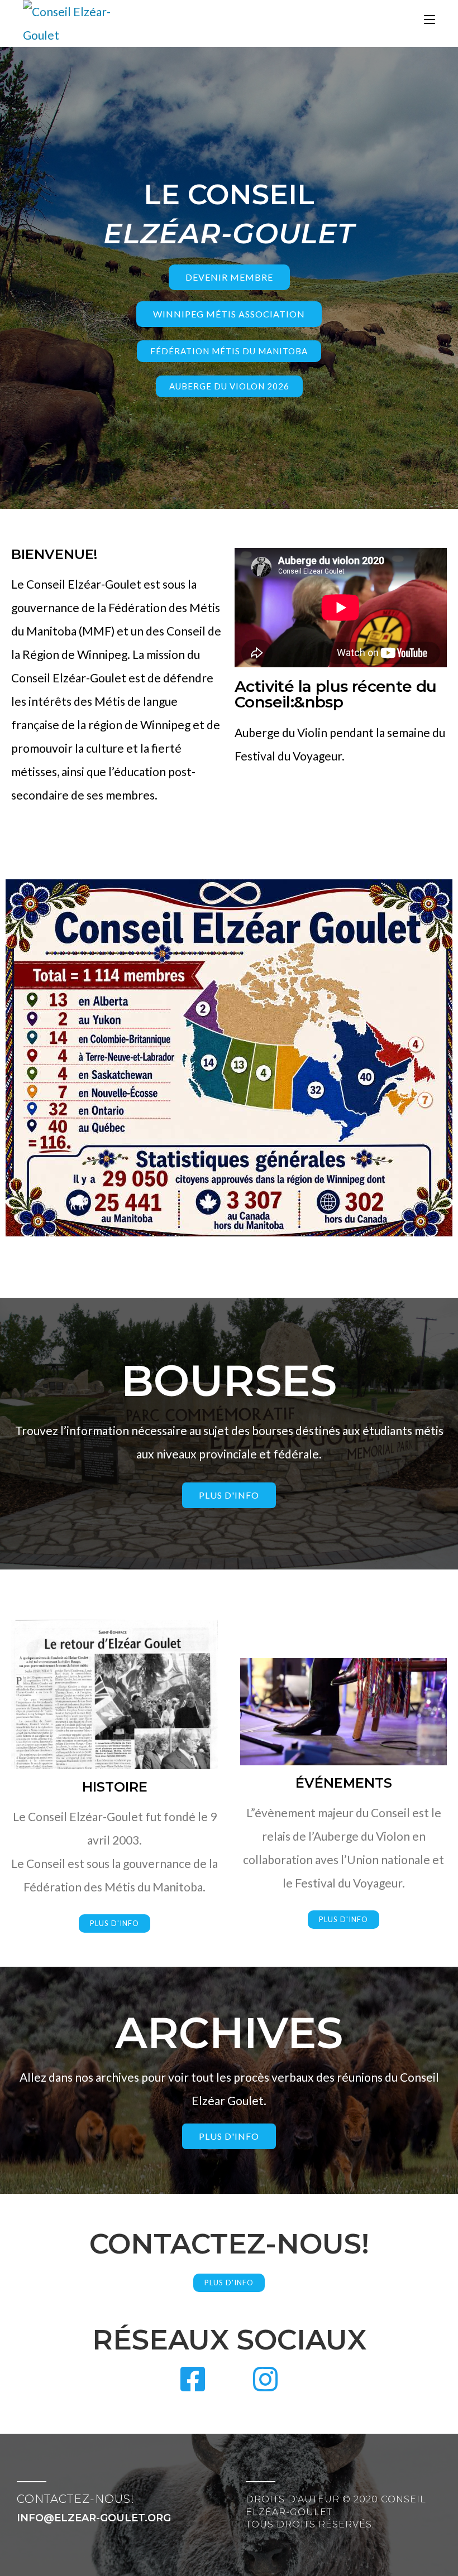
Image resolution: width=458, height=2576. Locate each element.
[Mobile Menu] (430, 20)
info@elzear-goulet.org (94, 2518)
